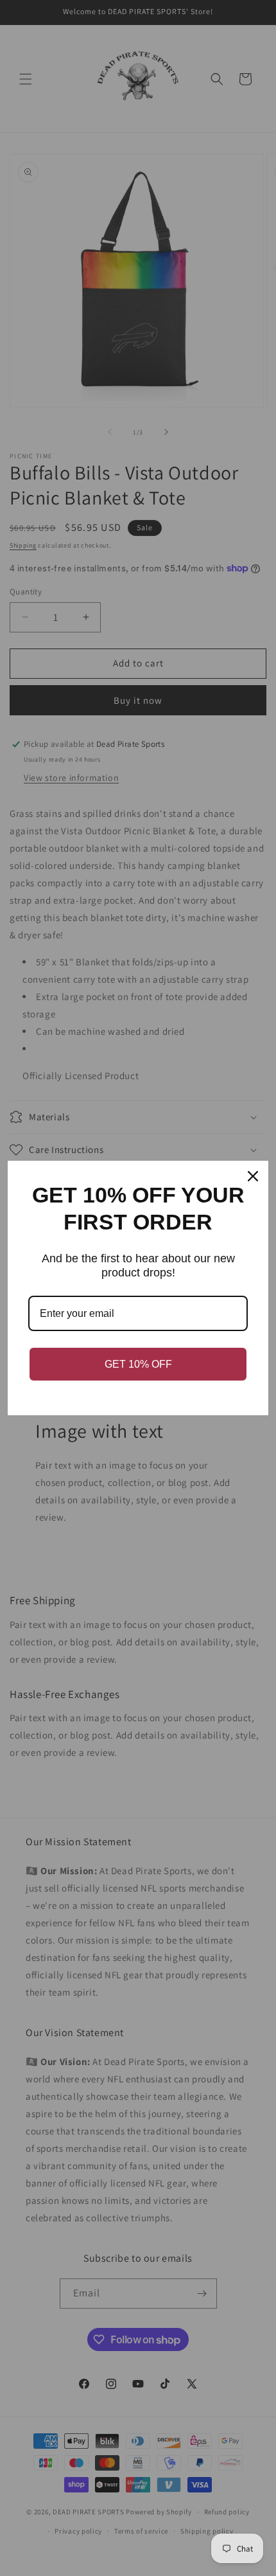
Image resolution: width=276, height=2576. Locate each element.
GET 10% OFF (138, 1364)
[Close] (253, 1176)
